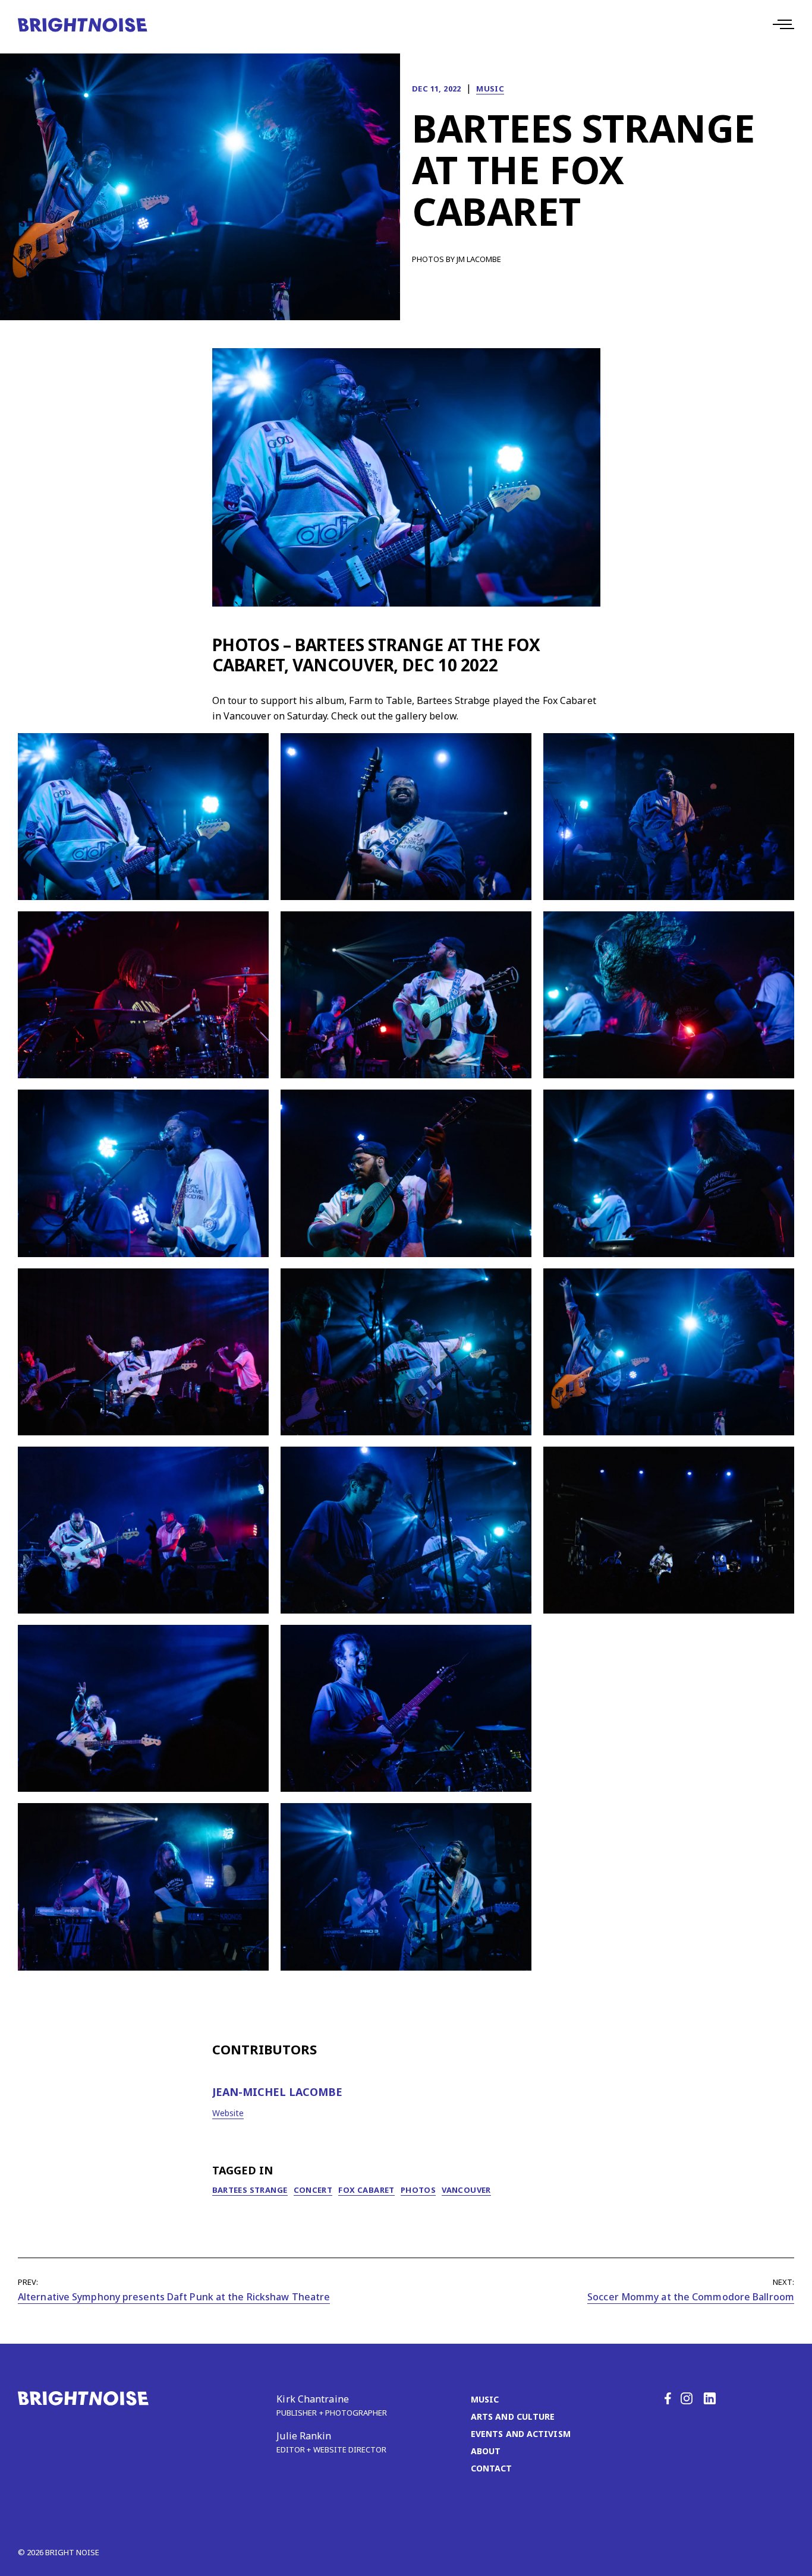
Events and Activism (521, 2434)
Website (228, 2113)
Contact (492, 2468)
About (486, 2451)
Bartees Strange (250, 2190)
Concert (313, 2190)
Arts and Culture (513, 2416)
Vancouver (466, 2190)
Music (490, 89)
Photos (418, 2190)
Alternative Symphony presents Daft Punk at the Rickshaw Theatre (174, 2297)
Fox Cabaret (366, 2190)
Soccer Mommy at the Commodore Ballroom (691, 2297)
